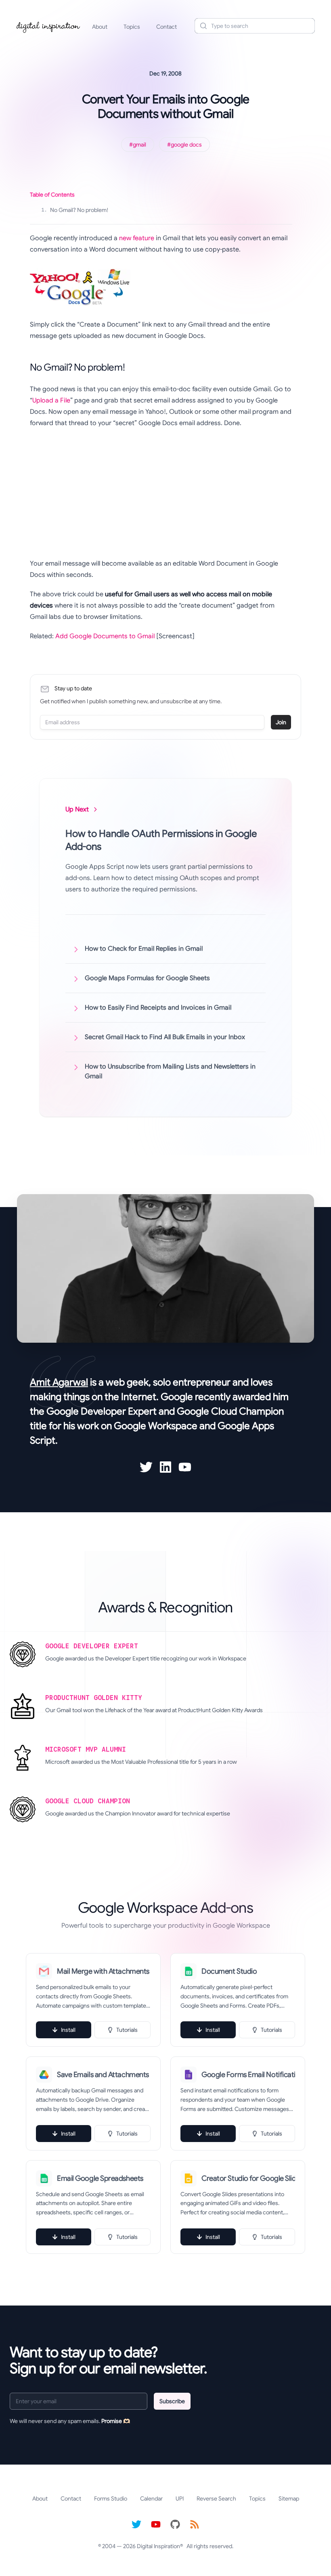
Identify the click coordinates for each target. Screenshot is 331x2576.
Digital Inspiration (158, 2546)
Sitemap (289, 2498)
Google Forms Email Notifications (248, 2075)
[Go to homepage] (48, 26)
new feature (137, 238)
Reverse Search (216, 2498)
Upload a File (51, 400)
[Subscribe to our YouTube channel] (156, 2524)
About (100, 27)
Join (281, 722)
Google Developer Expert (102, 1411)
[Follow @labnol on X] (136, 2524)
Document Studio (229, 1971)
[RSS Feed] (195, 2524)
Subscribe (172, 2401)
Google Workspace (156, 1426)
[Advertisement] (161, 493)
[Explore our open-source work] (175, 2524)
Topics (132, 27)
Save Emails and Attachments (103, 2075)
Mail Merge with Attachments (103, 1971)
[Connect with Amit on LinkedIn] (165, 1467)
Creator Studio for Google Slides (248, 2178)
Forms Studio (111, 2498)
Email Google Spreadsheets (100, 2178)
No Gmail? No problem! (75, 210)
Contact (167, 27)
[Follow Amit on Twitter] (146, 1467)
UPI (180, 2498)
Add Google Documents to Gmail (105, 636)
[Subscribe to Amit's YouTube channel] (185, 1467)
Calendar (151, 2498)
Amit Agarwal (59, 1382)
